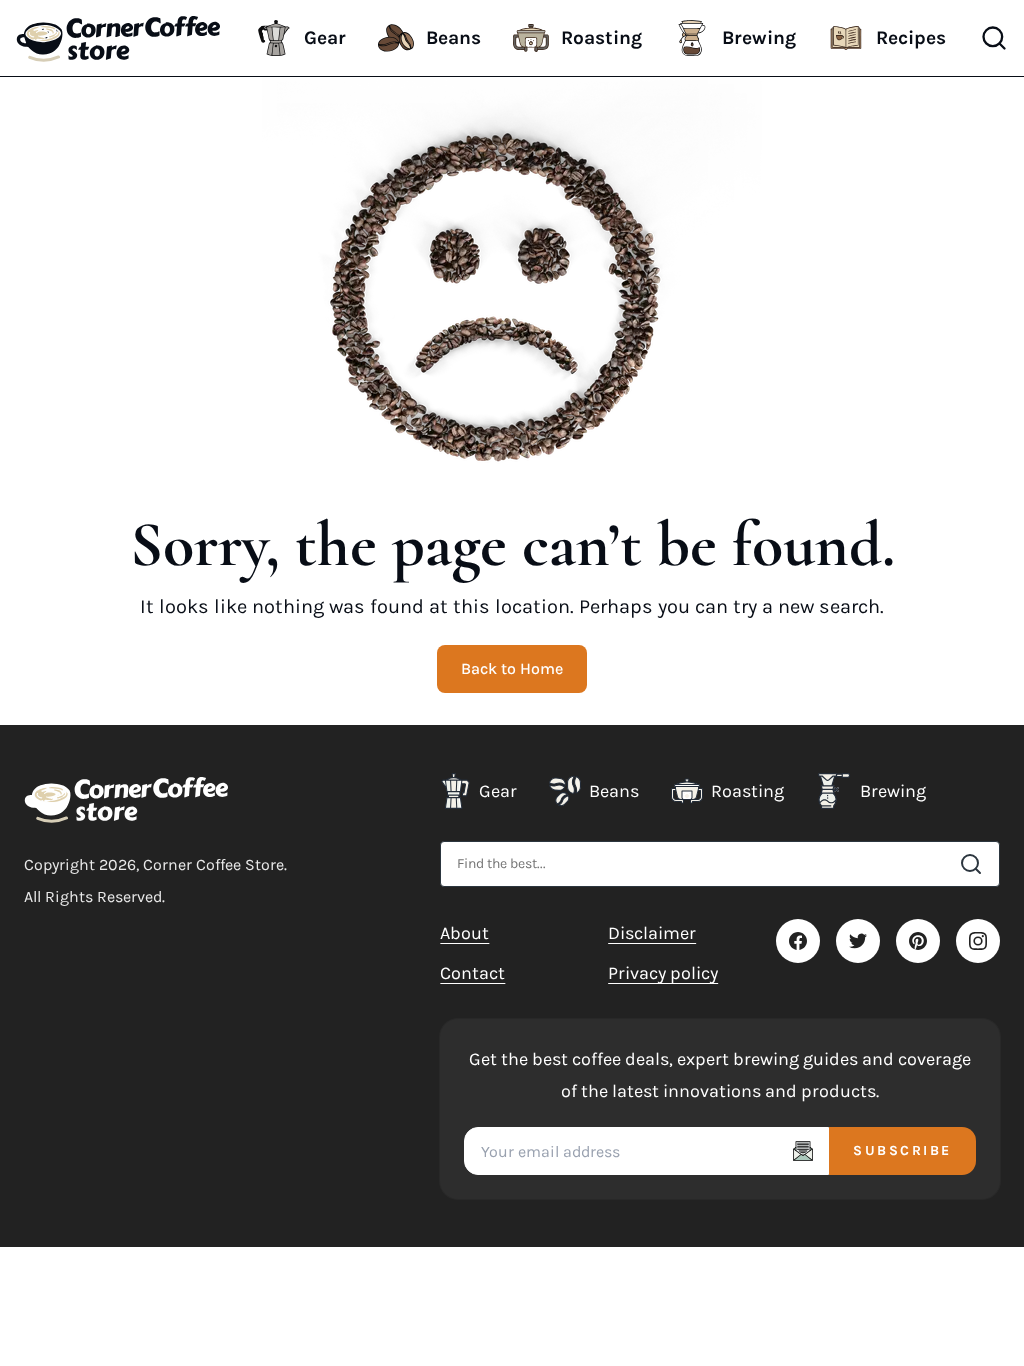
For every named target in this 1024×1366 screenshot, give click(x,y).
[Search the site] (971, 864)
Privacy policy (663, 973)
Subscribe (902, 1150)
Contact (472, 973)
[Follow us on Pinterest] (918, 941)
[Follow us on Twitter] (858, 941)
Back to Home (512, 668)
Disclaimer (652, 933)
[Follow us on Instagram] (978, 941)
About (464, 933)
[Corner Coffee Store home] (126, 799)
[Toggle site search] (994, 38)
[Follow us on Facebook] (798, 941)
